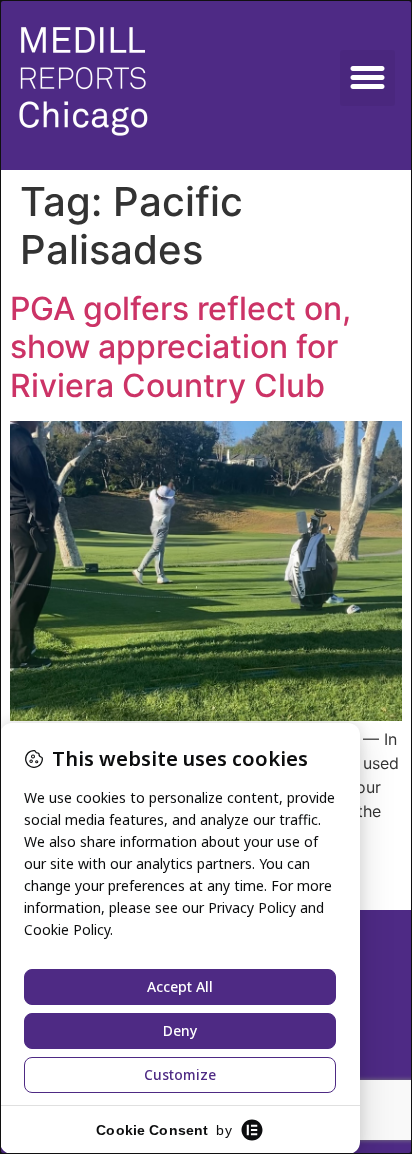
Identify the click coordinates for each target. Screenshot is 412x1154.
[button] (368, 78)
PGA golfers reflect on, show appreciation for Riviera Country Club (180, 347)
